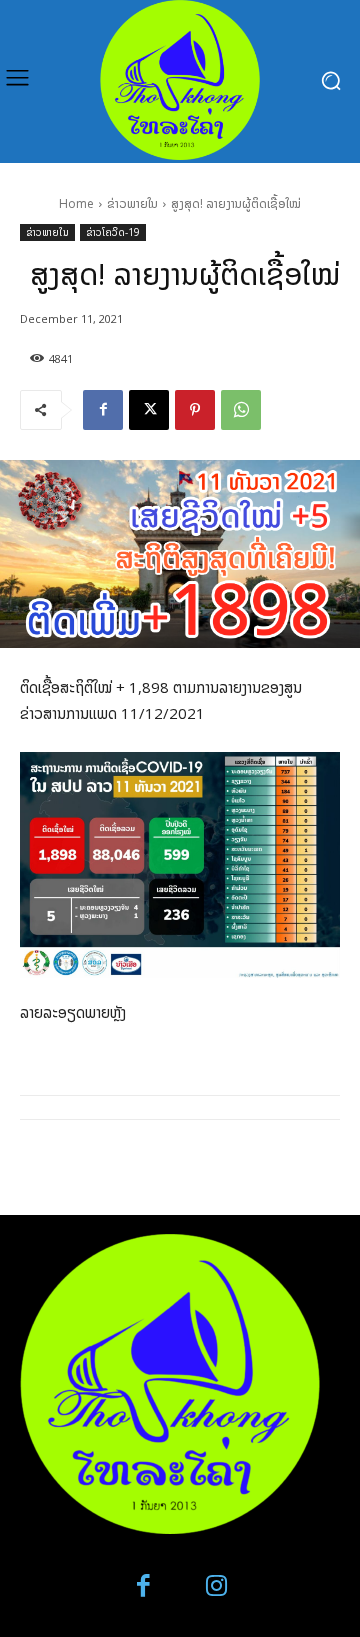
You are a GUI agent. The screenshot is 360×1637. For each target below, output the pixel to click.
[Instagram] (216, 1586)
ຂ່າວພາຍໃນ (132, 203)
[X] (149, 410)
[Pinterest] (195, 410)
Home (76, 203)
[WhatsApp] (241, 410)
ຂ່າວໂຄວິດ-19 (113, 232)
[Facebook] (103, 410)
